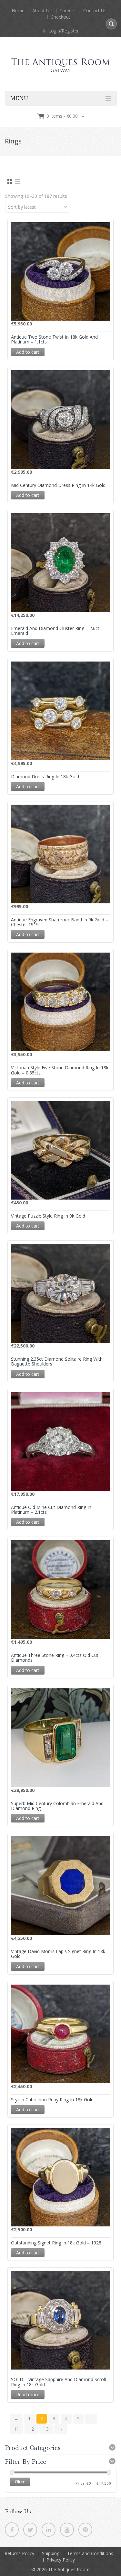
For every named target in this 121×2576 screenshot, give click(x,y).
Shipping (51, 2553)
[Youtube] (67, 2530)
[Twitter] (30, 2530)
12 (31, 2429)
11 (16, 2429)
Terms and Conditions (90, 2553)
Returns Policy (19, 2553)
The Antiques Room (69, 2569)
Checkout (60, 17)
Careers (67, 10)
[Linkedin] (49, 2530)
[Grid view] (10, 182)
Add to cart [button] (28, 352)
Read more (28, 2394)
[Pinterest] (85, 2530)
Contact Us (95, 10)
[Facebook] (12, 2530)
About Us (42, 10)
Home (18, 10)
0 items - (62, 116)
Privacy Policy (61, 2560)
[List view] (18, 182)
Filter (20, 2482)
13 (46, 2429)
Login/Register (63, 31)
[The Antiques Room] (60, 59)
